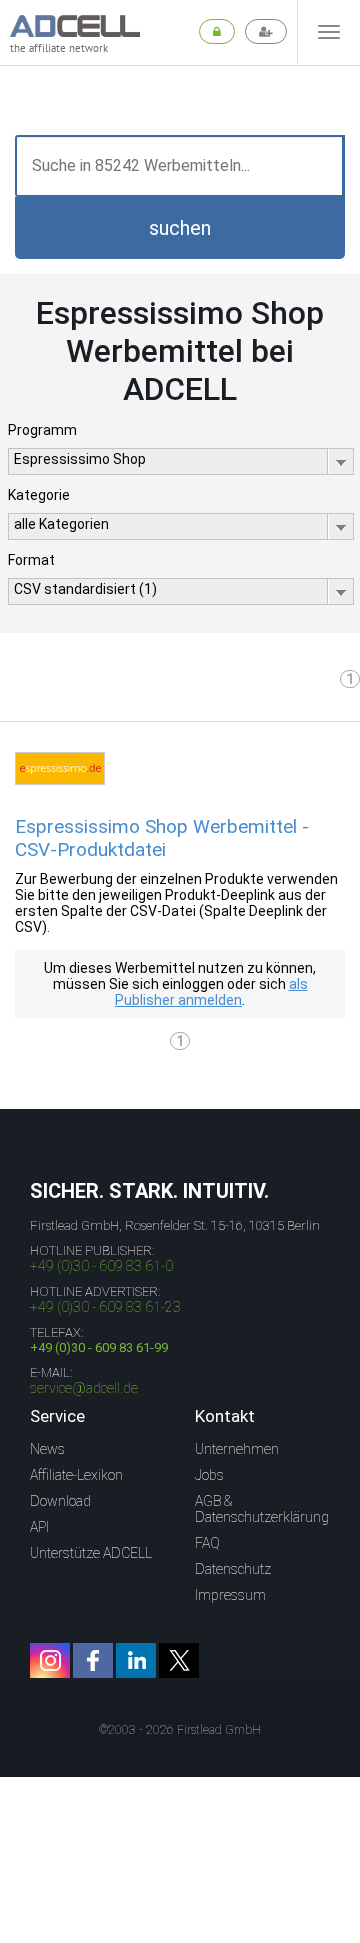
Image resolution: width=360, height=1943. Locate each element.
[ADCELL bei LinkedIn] (136, 1660)
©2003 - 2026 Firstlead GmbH (180, 1730)
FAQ (207, 1543)
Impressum (230, 1595)
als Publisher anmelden (211, 992)
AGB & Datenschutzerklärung (262, 1509)
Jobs (209, 1475)
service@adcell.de (84, 1388)
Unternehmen (237, 1449)
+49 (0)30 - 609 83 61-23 (105, 1307)
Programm (42, 430)
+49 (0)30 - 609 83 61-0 (101, 1266)
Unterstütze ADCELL (91, 1553)
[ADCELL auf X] (179, 1660)
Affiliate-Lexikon (76, 1475)
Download (60, 1501)
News (47, 1449)
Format (31, 560)
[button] (180, 228)
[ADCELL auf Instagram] (50, 1660)
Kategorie (39, 495)
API (39, 1527)
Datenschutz (233, 1569)
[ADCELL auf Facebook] (93, 1660)
